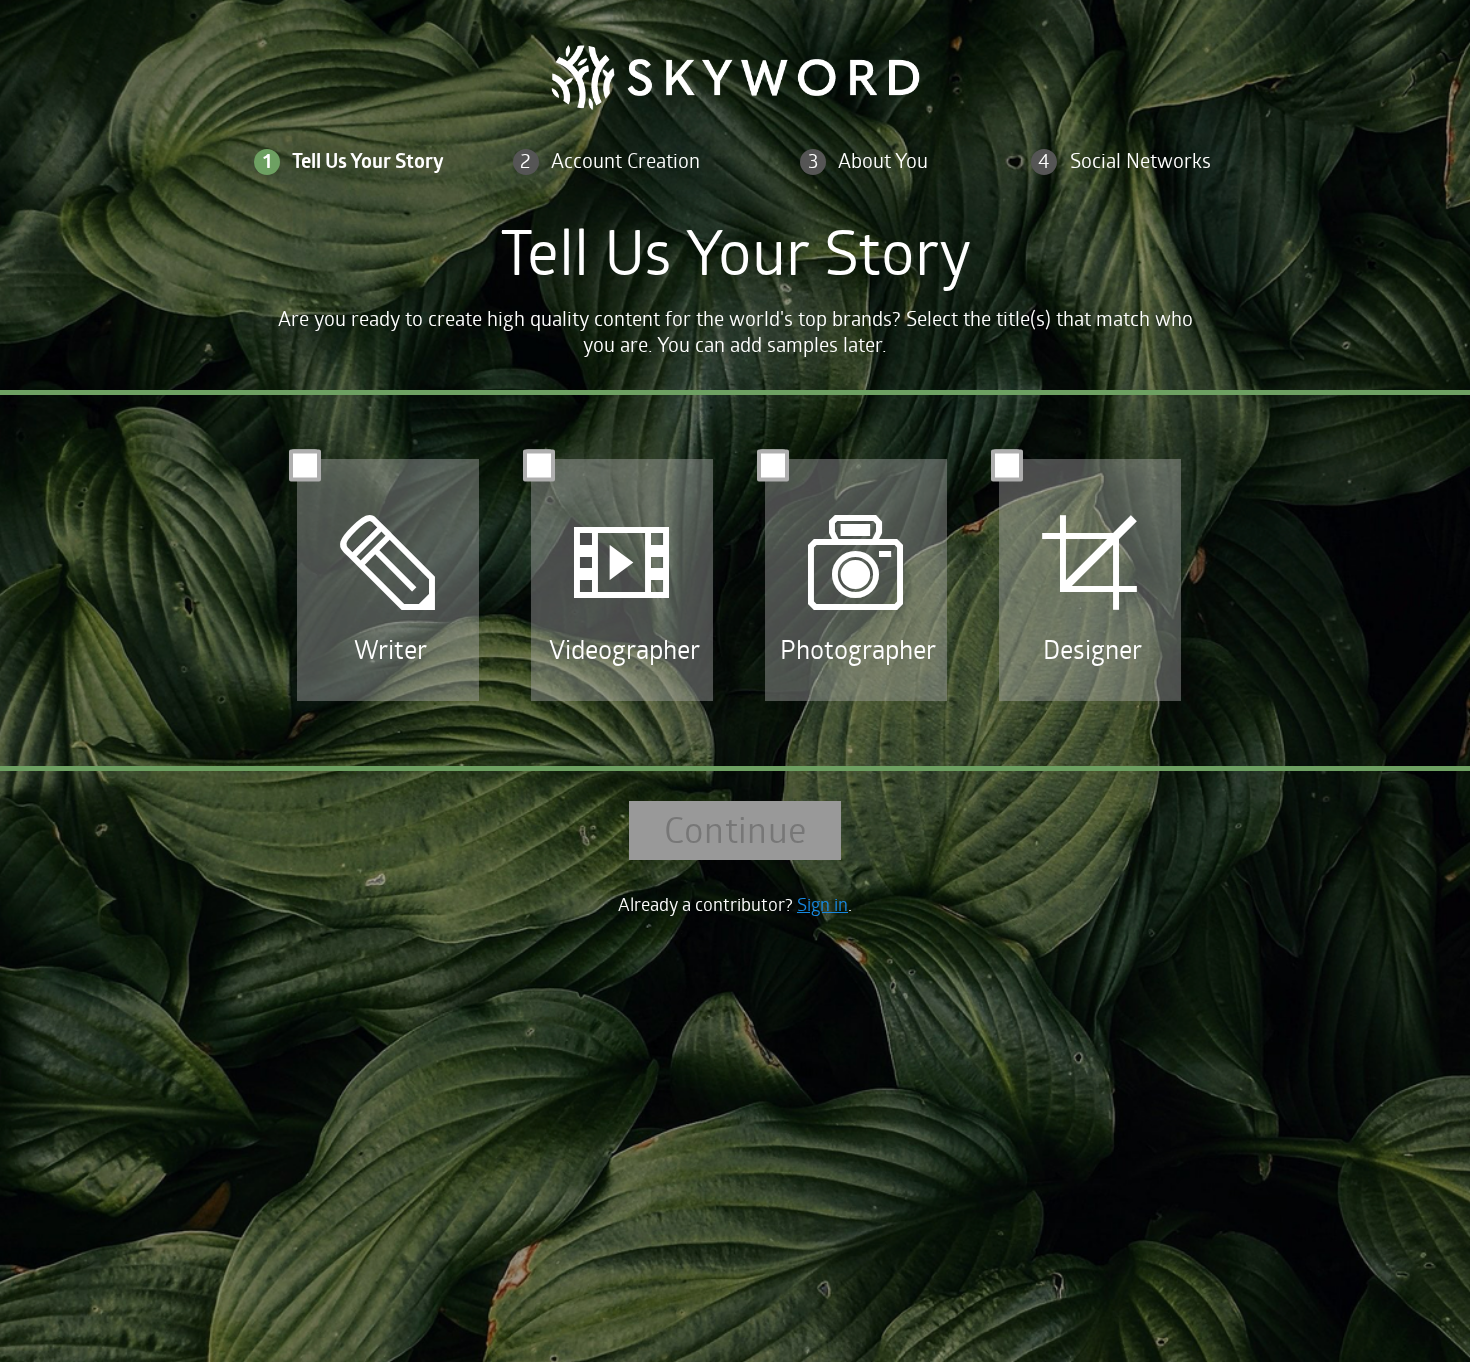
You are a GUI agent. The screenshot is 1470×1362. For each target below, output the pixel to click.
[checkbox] (388, 572)
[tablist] (735, 177)
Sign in (822, 904)
